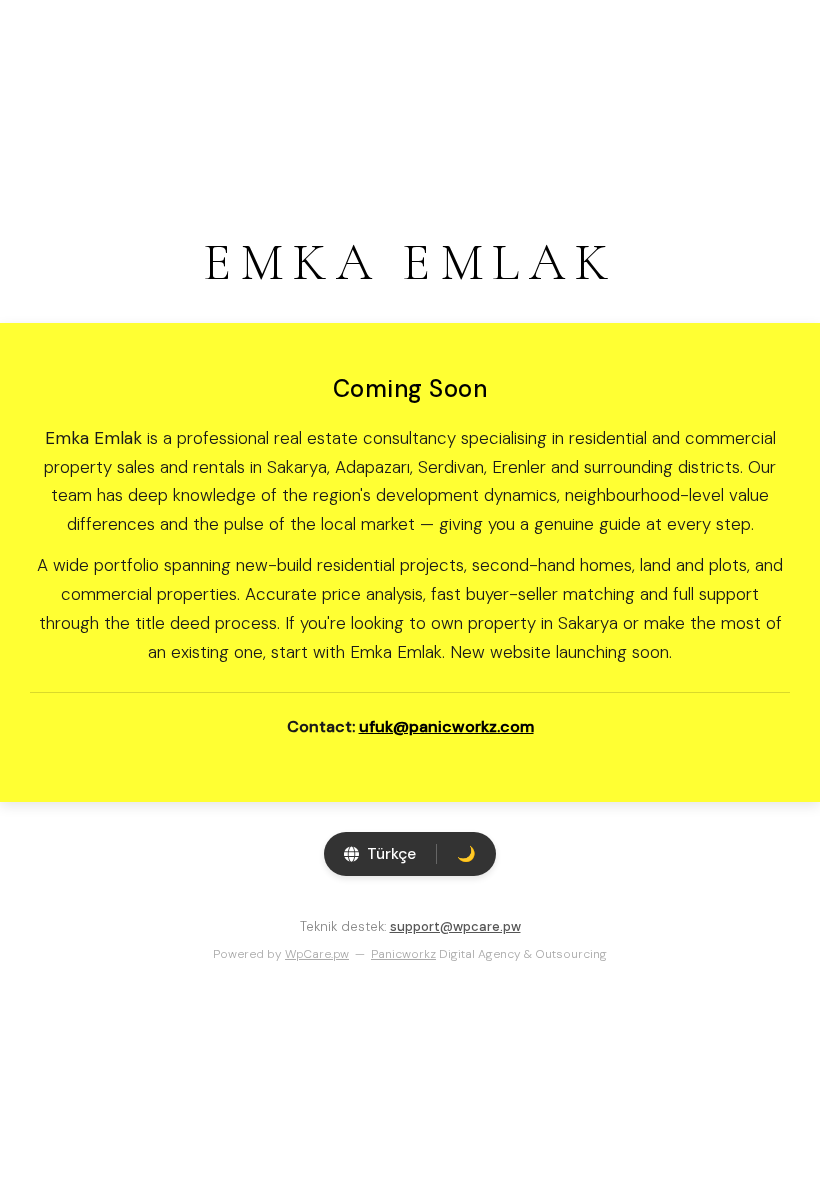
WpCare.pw (317, 954)
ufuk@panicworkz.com (446, 726)
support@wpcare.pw (455, 926)
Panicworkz (403, 954)
